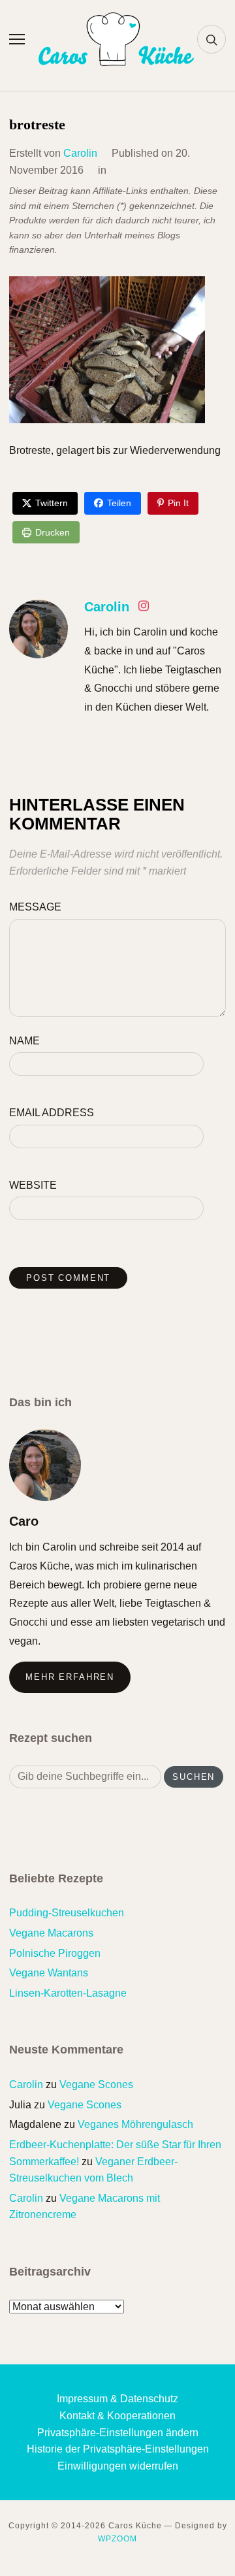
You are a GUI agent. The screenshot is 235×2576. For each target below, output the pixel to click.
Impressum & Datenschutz (117, 2399)
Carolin (80, 153)
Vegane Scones (96, 2085)
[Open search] (211, 39)
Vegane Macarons (51, 1933)
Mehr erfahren (70, 1677)
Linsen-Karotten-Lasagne (68, 1993)
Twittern (52, 503)
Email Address (52, 1113)
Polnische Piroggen (55, 1953)
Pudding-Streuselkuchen (67, 1913)
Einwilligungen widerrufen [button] (118, 2466)
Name (24, 1041)
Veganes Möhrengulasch (135, 2124)
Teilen (119, 503)
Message (35, 907)
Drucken (53, 532)
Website (33, 1185)
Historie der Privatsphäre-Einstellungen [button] (118, 2449)
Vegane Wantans (49, 1973)
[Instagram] (144, 608)
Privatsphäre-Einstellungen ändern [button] (118, 2433)
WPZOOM (117, 2539)
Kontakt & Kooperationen (117, 2416)
